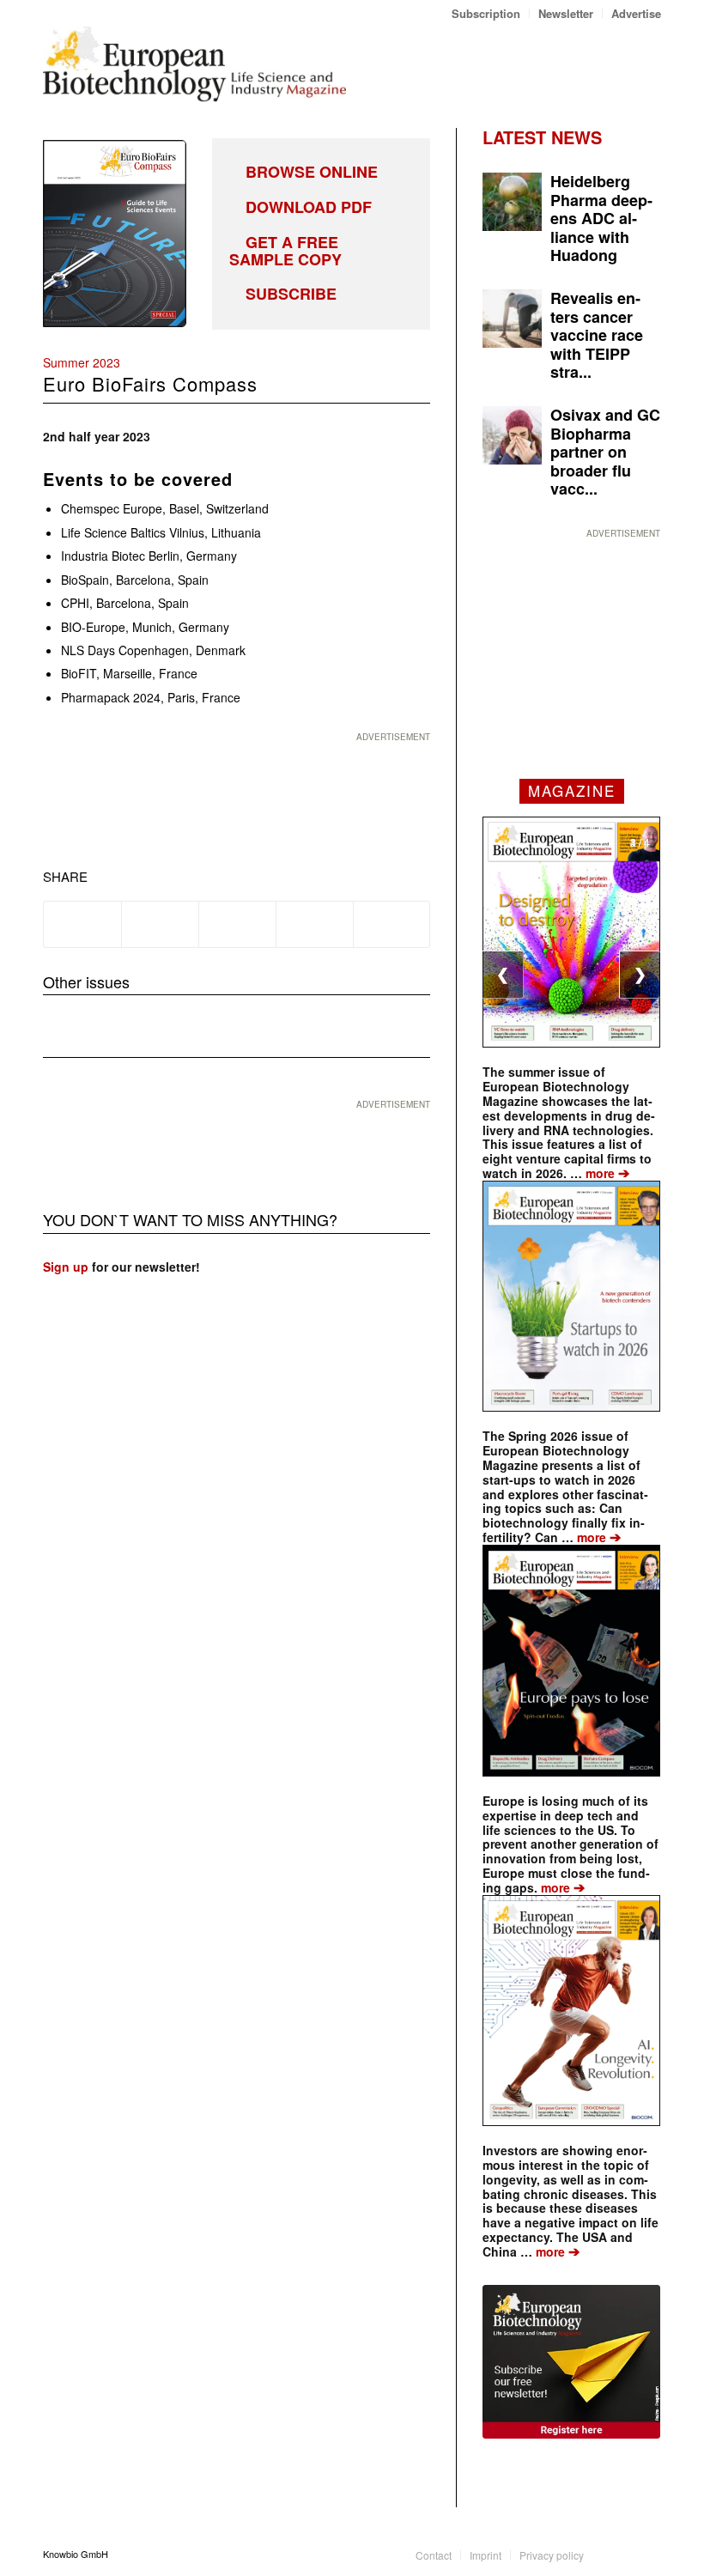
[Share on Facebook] (82, 924)
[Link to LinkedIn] (622, 2554)
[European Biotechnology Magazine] (194, 64)
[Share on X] (160, 924)
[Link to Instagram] (648, 2554)
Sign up (66, 1267)
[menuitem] (486, 13)
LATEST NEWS (542, 137)
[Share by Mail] (392, 924)
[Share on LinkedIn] (315, 924)
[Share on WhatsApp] (237, 924)
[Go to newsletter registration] (571, 2362)
